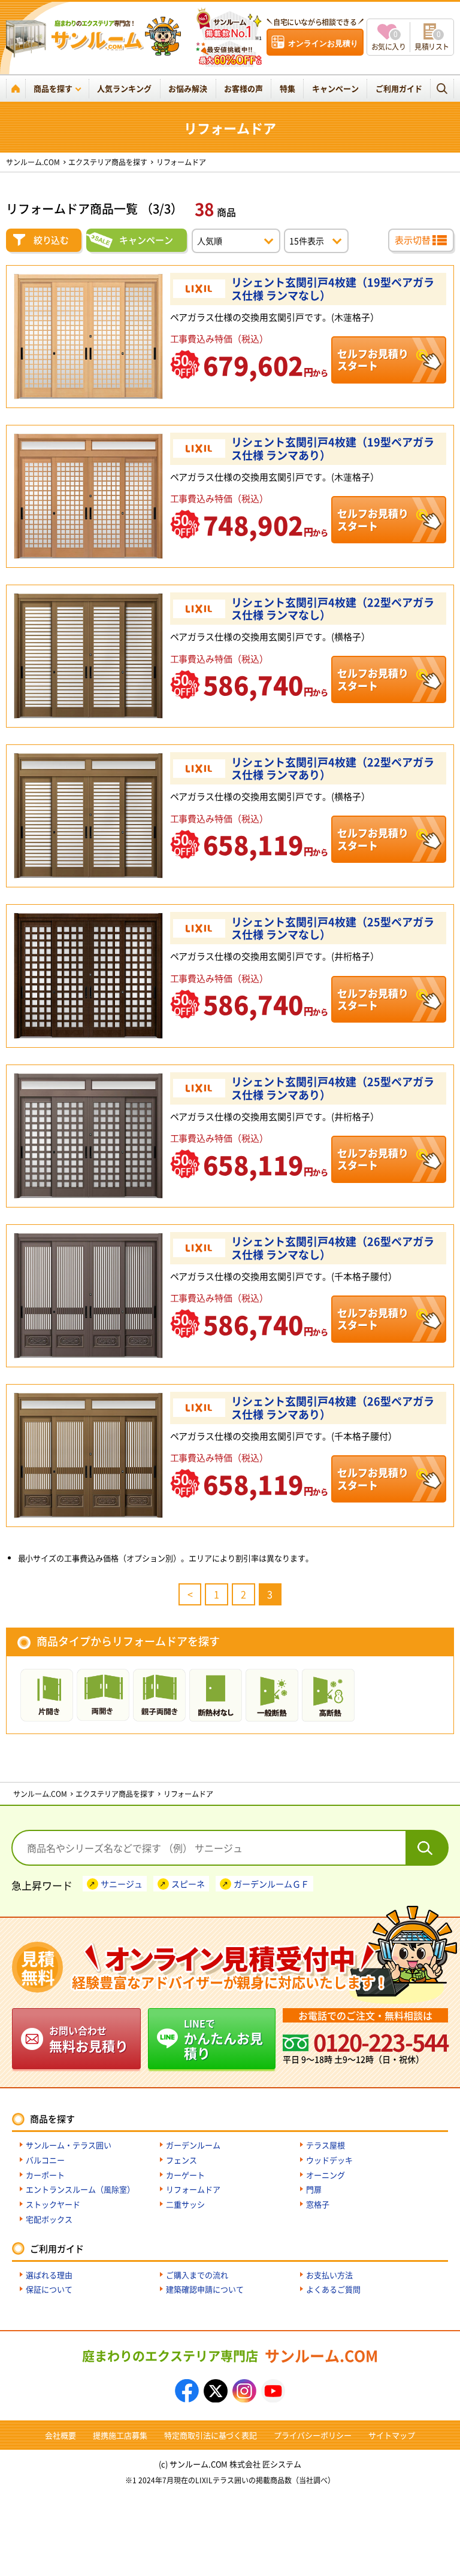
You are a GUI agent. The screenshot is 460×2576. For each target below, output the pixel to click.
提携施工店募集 (120, 2435)
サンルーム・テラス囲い (69, 2145)
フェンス (181, 2160)
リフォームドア (193, 2189)
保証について (49, 2289)
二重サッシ (185, 2204)
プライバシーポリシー (313, 2435)
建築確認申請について (205, 2289)
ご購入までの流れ (197, 2275)
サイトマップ (392, 2435)
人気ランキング (124, 88)
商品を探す (53, 88)
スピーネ (188, 1884)
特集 (287, 88)
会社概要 (60, 2435)
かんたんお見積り (223, 2039)
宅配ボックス (49, 2219)
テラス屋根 (326, 2145)
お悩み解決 (188, 88)
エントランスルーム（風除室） (80, 2189)
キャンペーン (335, 88)
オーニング (326, 2175)
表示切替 (413, 240)
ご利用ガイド (399, 88)
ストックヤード (53, 2204)
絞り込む (52, 240)
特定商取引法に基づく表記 (211, 2435)
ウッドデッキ (329, 2160)
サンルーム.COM (230, 2355)
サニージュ (122, 1884)
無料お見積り (89, 2039)
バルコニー (45, 2160)
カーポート (45, 2175)
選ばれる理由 (49, 2275)
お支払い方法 (329, 2275)
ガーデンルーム (193, 2145)
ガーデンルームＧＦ (271, 1884)
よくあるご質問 (333, 2289)
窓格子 (318, 2204)
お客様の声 (243, 88)
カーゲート (185, 2175)
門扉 (314, 2189)
